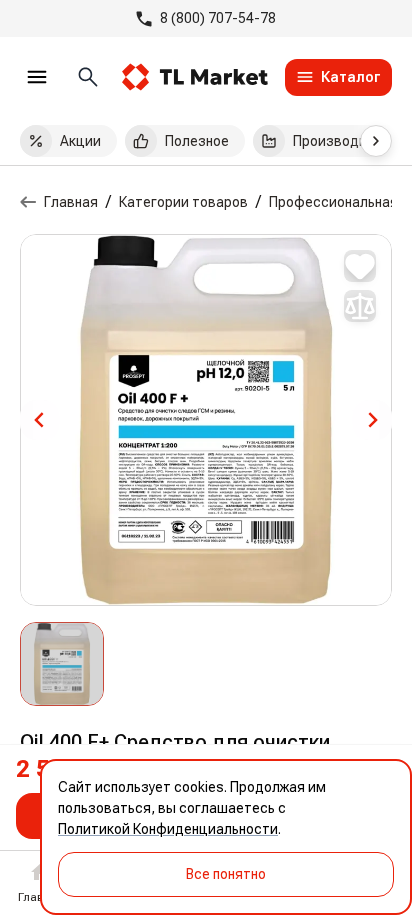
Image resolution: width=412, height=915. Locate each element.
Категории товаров (183, 202)
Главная (71, 202)
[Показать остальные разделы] (376, 141)
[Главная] (28, 202)
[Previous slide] (40, 420)
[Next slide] (372, 420)
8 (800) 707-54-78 (218, 18)
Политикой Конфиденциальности (168, 829)
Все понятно (226, 874)
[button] (62, 664)
